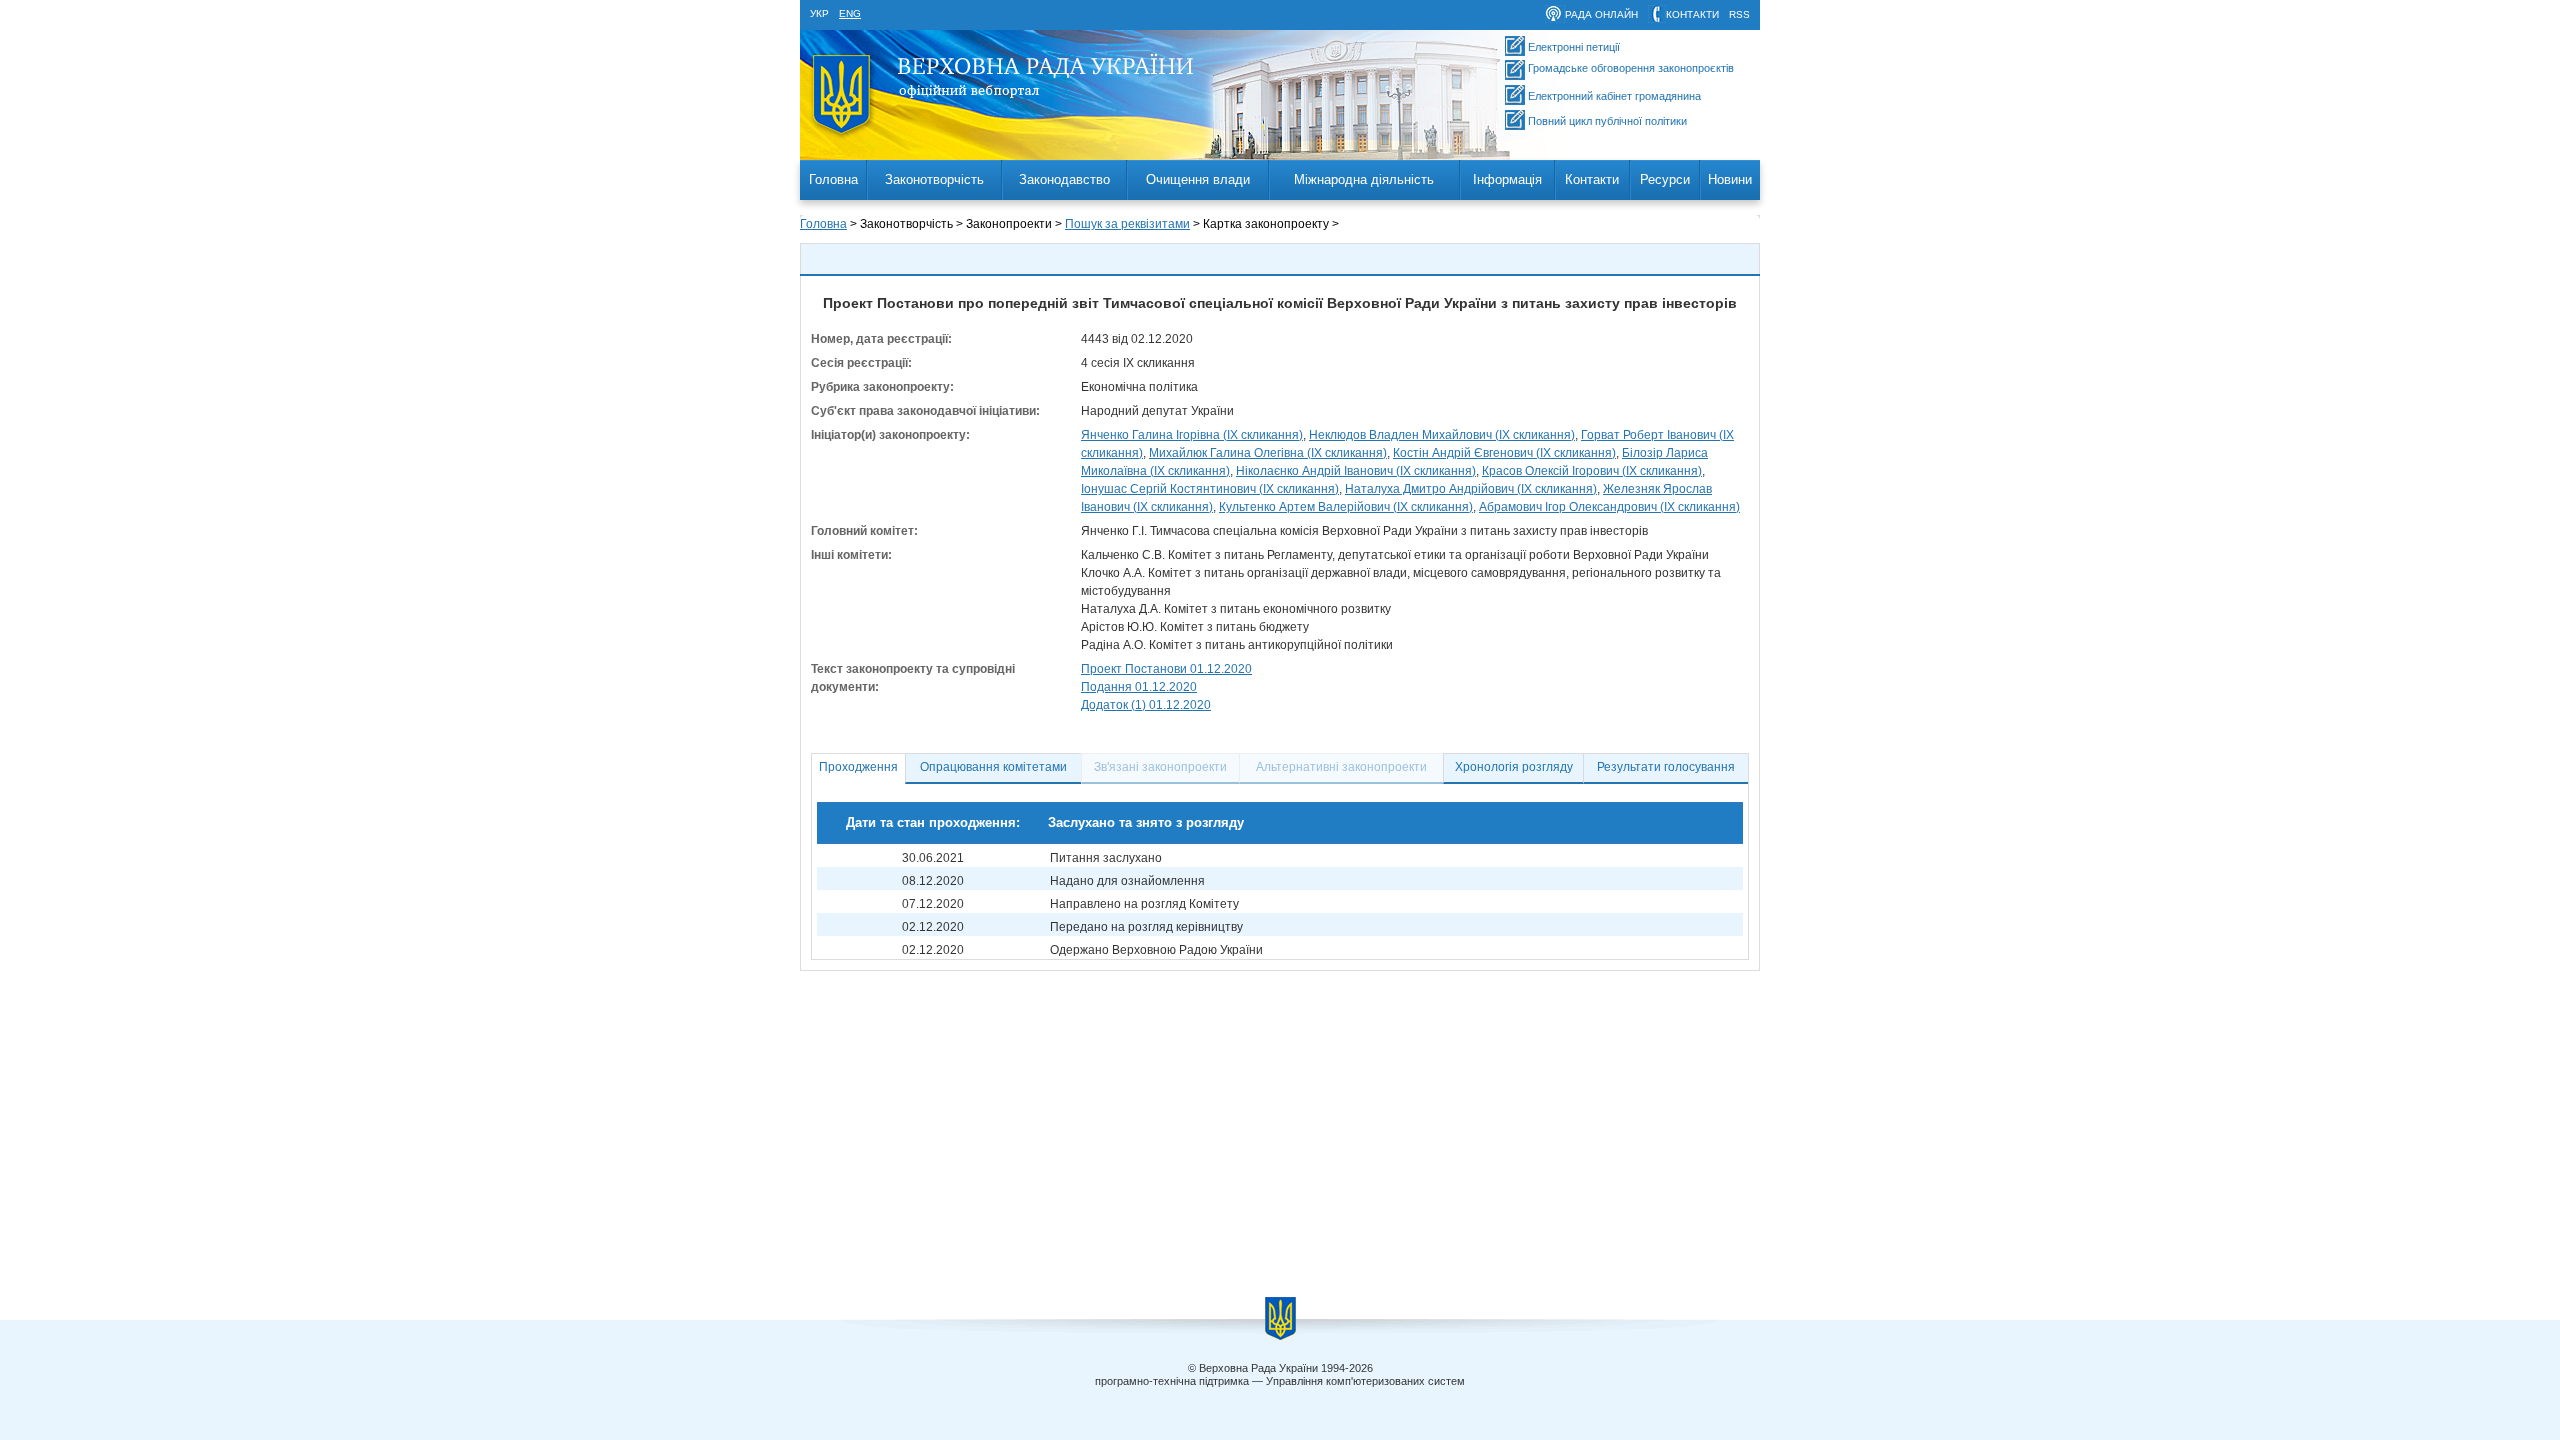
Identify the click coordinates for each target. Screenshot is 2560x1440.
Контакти (1592, 179)
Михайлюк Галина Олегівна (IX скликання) (1268, 453)
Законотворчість (934, 179)
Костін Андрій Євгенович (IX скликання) (1504, 453)
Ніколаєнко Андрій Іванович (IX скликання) (1356, 471)
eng (850, 13)
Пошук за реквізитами (1127, 224)
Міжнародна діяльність (1364, 179)
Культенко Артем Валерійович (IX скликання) (1346, 507)
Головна (833, 179)
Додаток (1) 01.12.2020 (1146, 705)
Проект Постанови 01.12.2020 (1166, 669)
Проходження (858, 767)
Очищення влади (1198, 179)
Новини (1730, 179)
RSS (1739, 14)
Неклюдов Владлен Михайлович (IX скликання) (1442, 435)
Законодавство (1064, 179)
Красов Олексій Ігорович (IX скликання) (1592, 471)
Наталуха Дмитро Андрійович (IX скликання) (1471, 489)
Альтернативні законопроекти (1341, 767)
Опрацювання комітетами (993, 767)
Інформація (1507, 179)
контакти (1692, 14)
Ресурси (1665, 179)
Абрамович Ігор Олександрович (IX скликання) (1609, 507)
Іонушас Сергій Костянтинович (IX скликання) (1210, 489)
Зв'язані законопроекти (1160, 767)
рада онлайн (1601, 14)
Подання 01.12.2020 (1139, 687)
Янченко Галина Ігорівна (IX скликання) (1192, 435)
